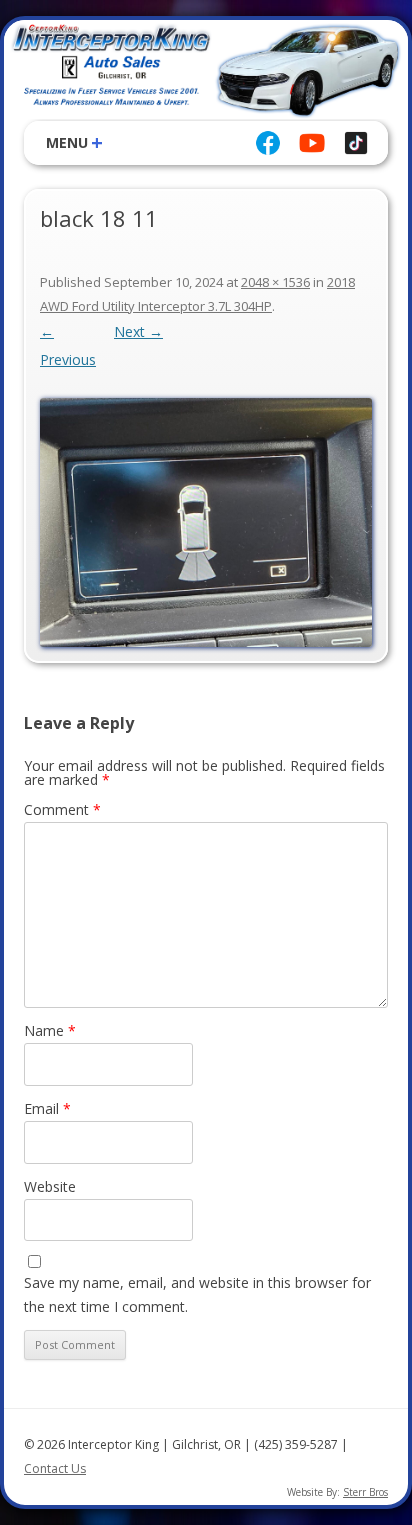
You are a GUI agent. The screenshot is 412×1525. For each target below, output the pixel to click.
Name (50, 1030)
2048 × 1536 (275, 282)
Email (47, 1108)
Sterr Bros (365, 1492)
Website (50, 1186)
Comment (62, 809)
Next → (138, 331)
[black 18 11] (206, 522)
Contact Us (55, 1468)
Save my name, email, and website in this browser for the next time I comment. (197, 1294)
